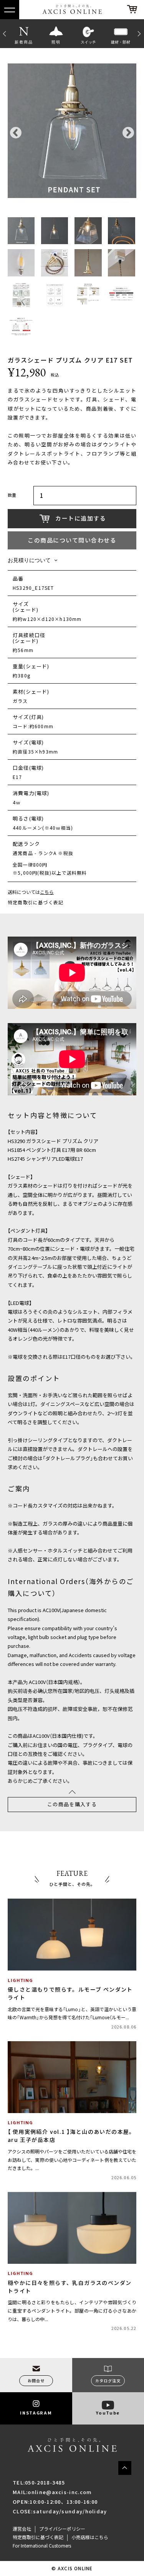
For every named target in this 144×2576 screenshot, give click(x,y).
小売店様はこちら (90, 2537)
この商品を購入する (72, 1804)
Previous (4, 33)
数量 (12, 496)
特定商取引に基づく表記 (36, 902)
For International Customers (42, 2546)
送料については (31, 892)
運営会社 (22, 2529)
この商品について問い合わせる (72, 540)
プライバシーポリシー (62, 2529)
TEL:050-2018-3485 (39, 2482)
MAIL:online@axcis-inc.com (52, 2492)
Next (140, 33)
